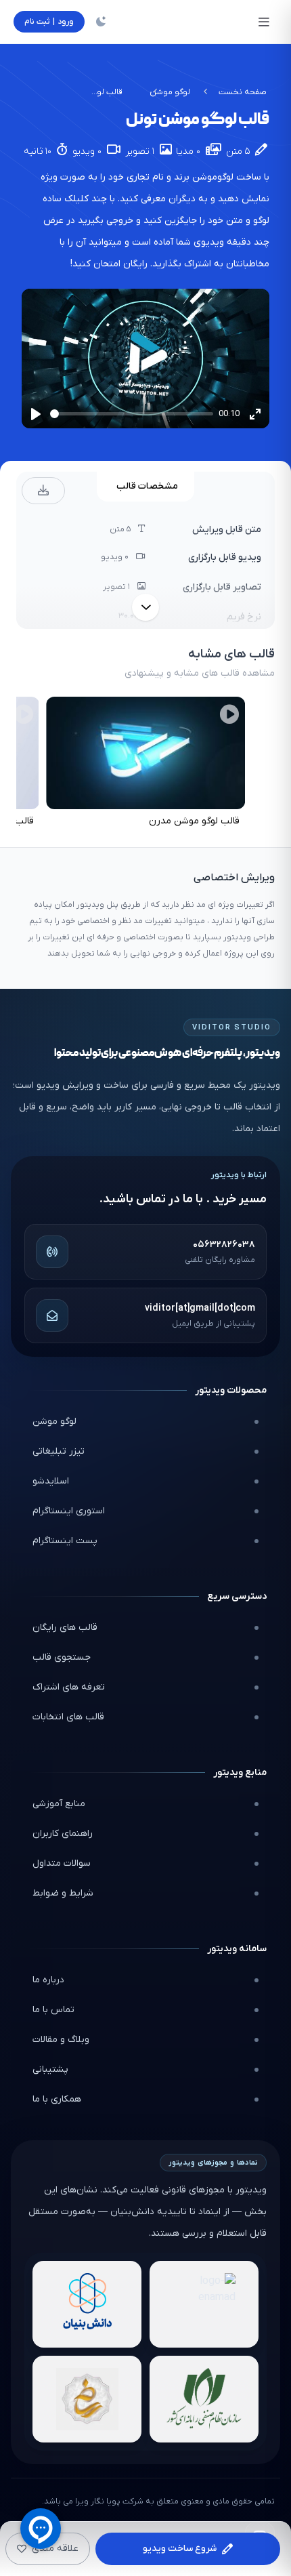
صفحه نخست (243, 92)
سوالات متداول (62, 1863)
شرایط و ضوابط (63, 1893)
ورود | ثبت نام (49, 22)
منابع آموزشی (59, 1804)
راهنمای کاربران (63, 1834)
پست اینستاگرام (65, 1541)
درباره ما (48, 1980)
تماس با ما (53, 2010)
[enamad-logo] (204, 2304)
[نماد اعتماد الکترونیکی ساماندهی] (87, 2399)
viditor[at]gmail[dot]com (200, 1308)
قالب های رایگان (65, 1628)
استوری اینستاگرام (69, 1511)
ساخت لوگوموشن (227, 177)
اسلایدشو (51, 1481)
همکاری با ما (57, 2099)
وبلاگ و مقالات (61, 2040)
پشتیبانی (50, 2069)
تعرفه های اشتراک (69, 1687)
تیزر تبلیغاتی (59, 1451)
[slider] (132, 414)
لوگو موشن (170, 92)
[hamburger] (264, 22)
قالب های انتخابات (68, 1717)
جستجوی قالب (62, 1657)
